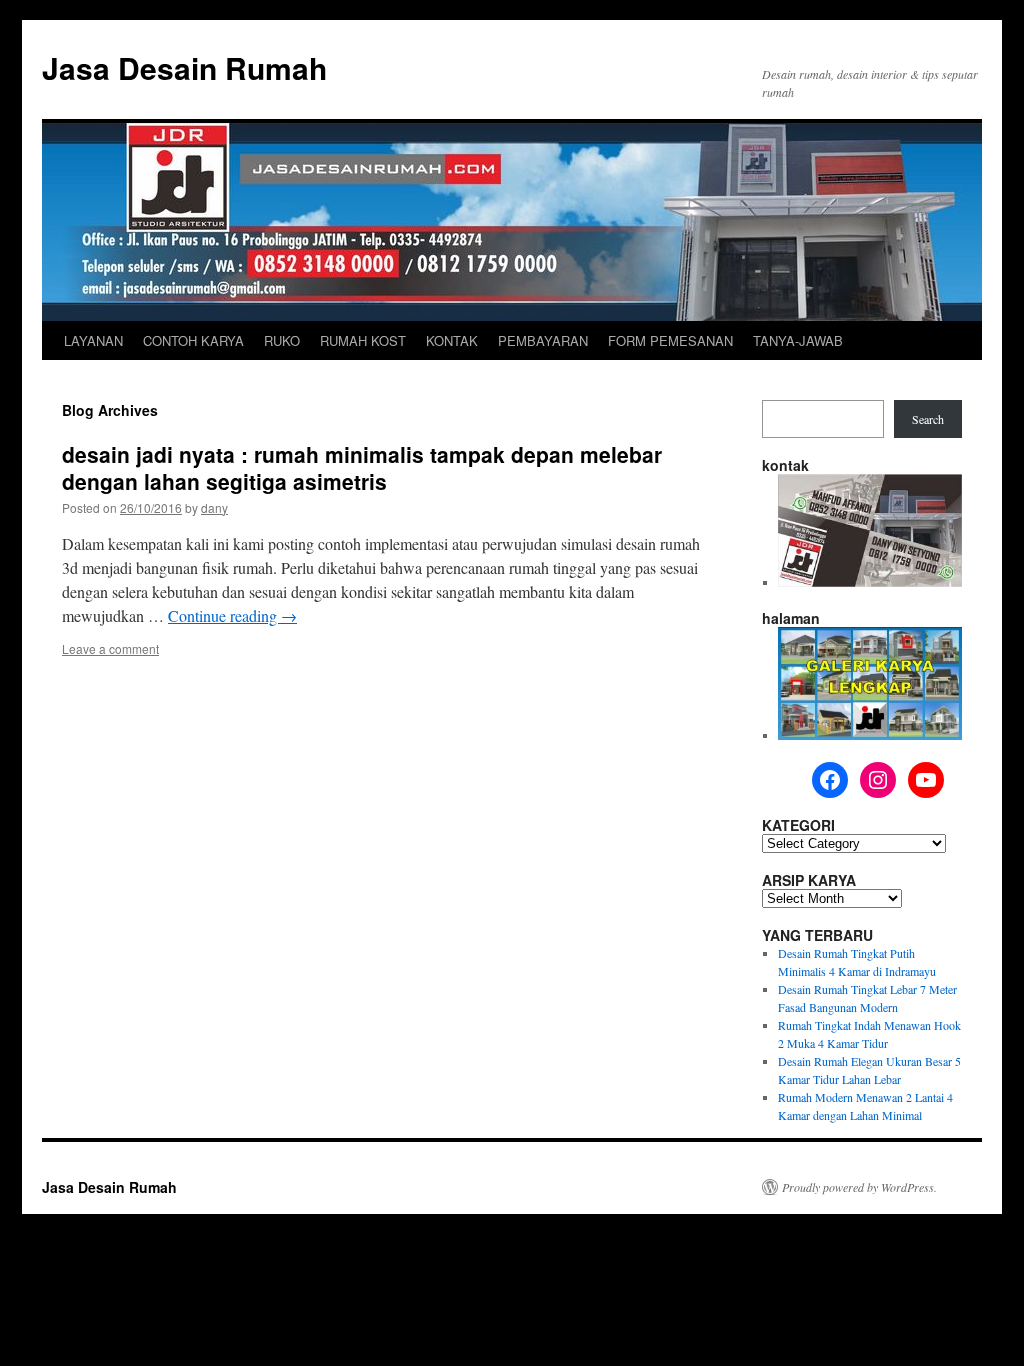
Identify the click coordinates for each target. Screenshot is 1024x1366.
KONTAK (452, 340)
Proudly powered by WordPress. (859, 1187)
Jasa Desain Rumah (184, 67)
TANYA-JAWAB (798, 340)
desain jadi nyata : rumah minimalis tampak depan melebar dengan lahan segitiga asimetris (362, 467)
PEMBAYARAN (543, 340)
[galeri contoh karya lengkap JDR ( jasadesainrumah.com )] (870, 735)
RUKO (282, 340)
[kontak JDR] (870, 582)
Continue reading (232, 615)
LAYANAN (93, 340)
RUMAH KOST (363, 340)
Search (928, 419)
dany (214, 507)
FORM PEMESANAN (670, 340)
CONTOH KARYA (193, 340)
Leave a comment (110, 648)
